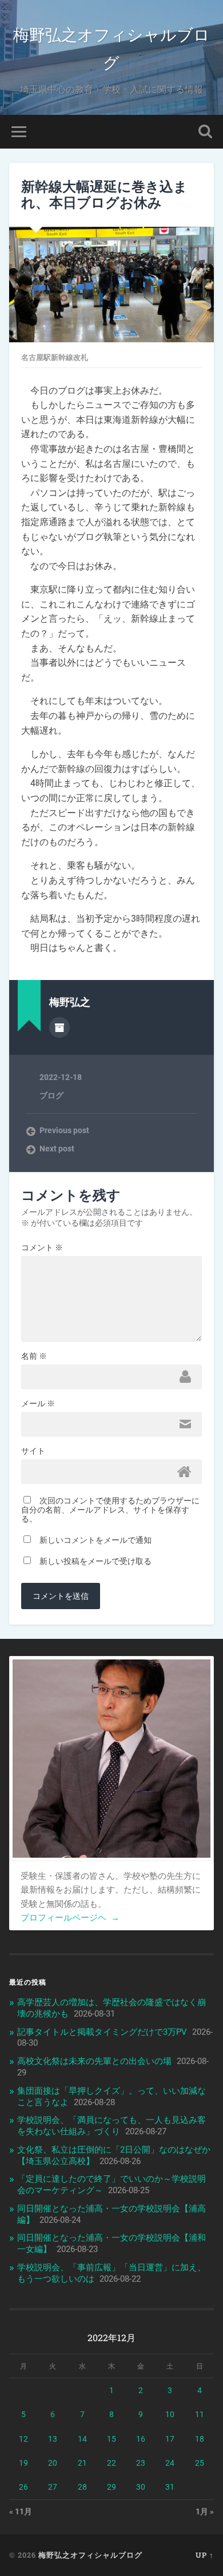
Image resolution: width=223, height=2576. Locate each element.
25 (200, 2463)
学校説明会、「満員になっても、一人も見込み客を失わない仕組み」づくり (111, 2126)
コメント (42, 1247)
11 (200, 2414)
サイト (33, 1451)
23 (141, 2463)
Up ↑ (205, 2555)
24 (170, 2463)
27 (53, 2487)
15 (111, 2439)
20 (53, 2463)
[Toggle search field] (205, 132)
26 (23, 2487)
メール (38, 1403)
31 (170, 2487)
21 (82, 2463)
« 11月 (21, 2511)
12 (23, 2439)
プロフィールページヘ (70, 1918)
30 (141, 2487)
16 (141, 2439)
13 (53, 2439)
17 (170, 2439)
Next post (57, 1149)
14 (82, 2439)
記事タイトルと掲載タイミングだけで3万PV (102, 2032)
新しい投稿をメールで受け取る (95, 1561)
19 (23, 2463)
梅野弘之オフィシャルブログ (111, 48)
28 (82, 2487)
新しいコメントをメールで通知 (95, 1540)
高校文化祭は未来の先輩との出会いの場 (94, 2061)
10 (170, 2414)
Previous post (64, 1130)
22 (111, 2463)
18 (200, 2439)
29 (111, 2487)
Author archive (59, 1027)
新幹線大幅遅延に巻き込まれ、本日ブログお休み (104, 195)
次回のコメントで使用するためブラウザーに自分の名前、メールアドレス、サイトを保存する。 (110, 1510)
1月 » (205, 2511)
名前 (34, 1356)
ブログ (51, 1095)
